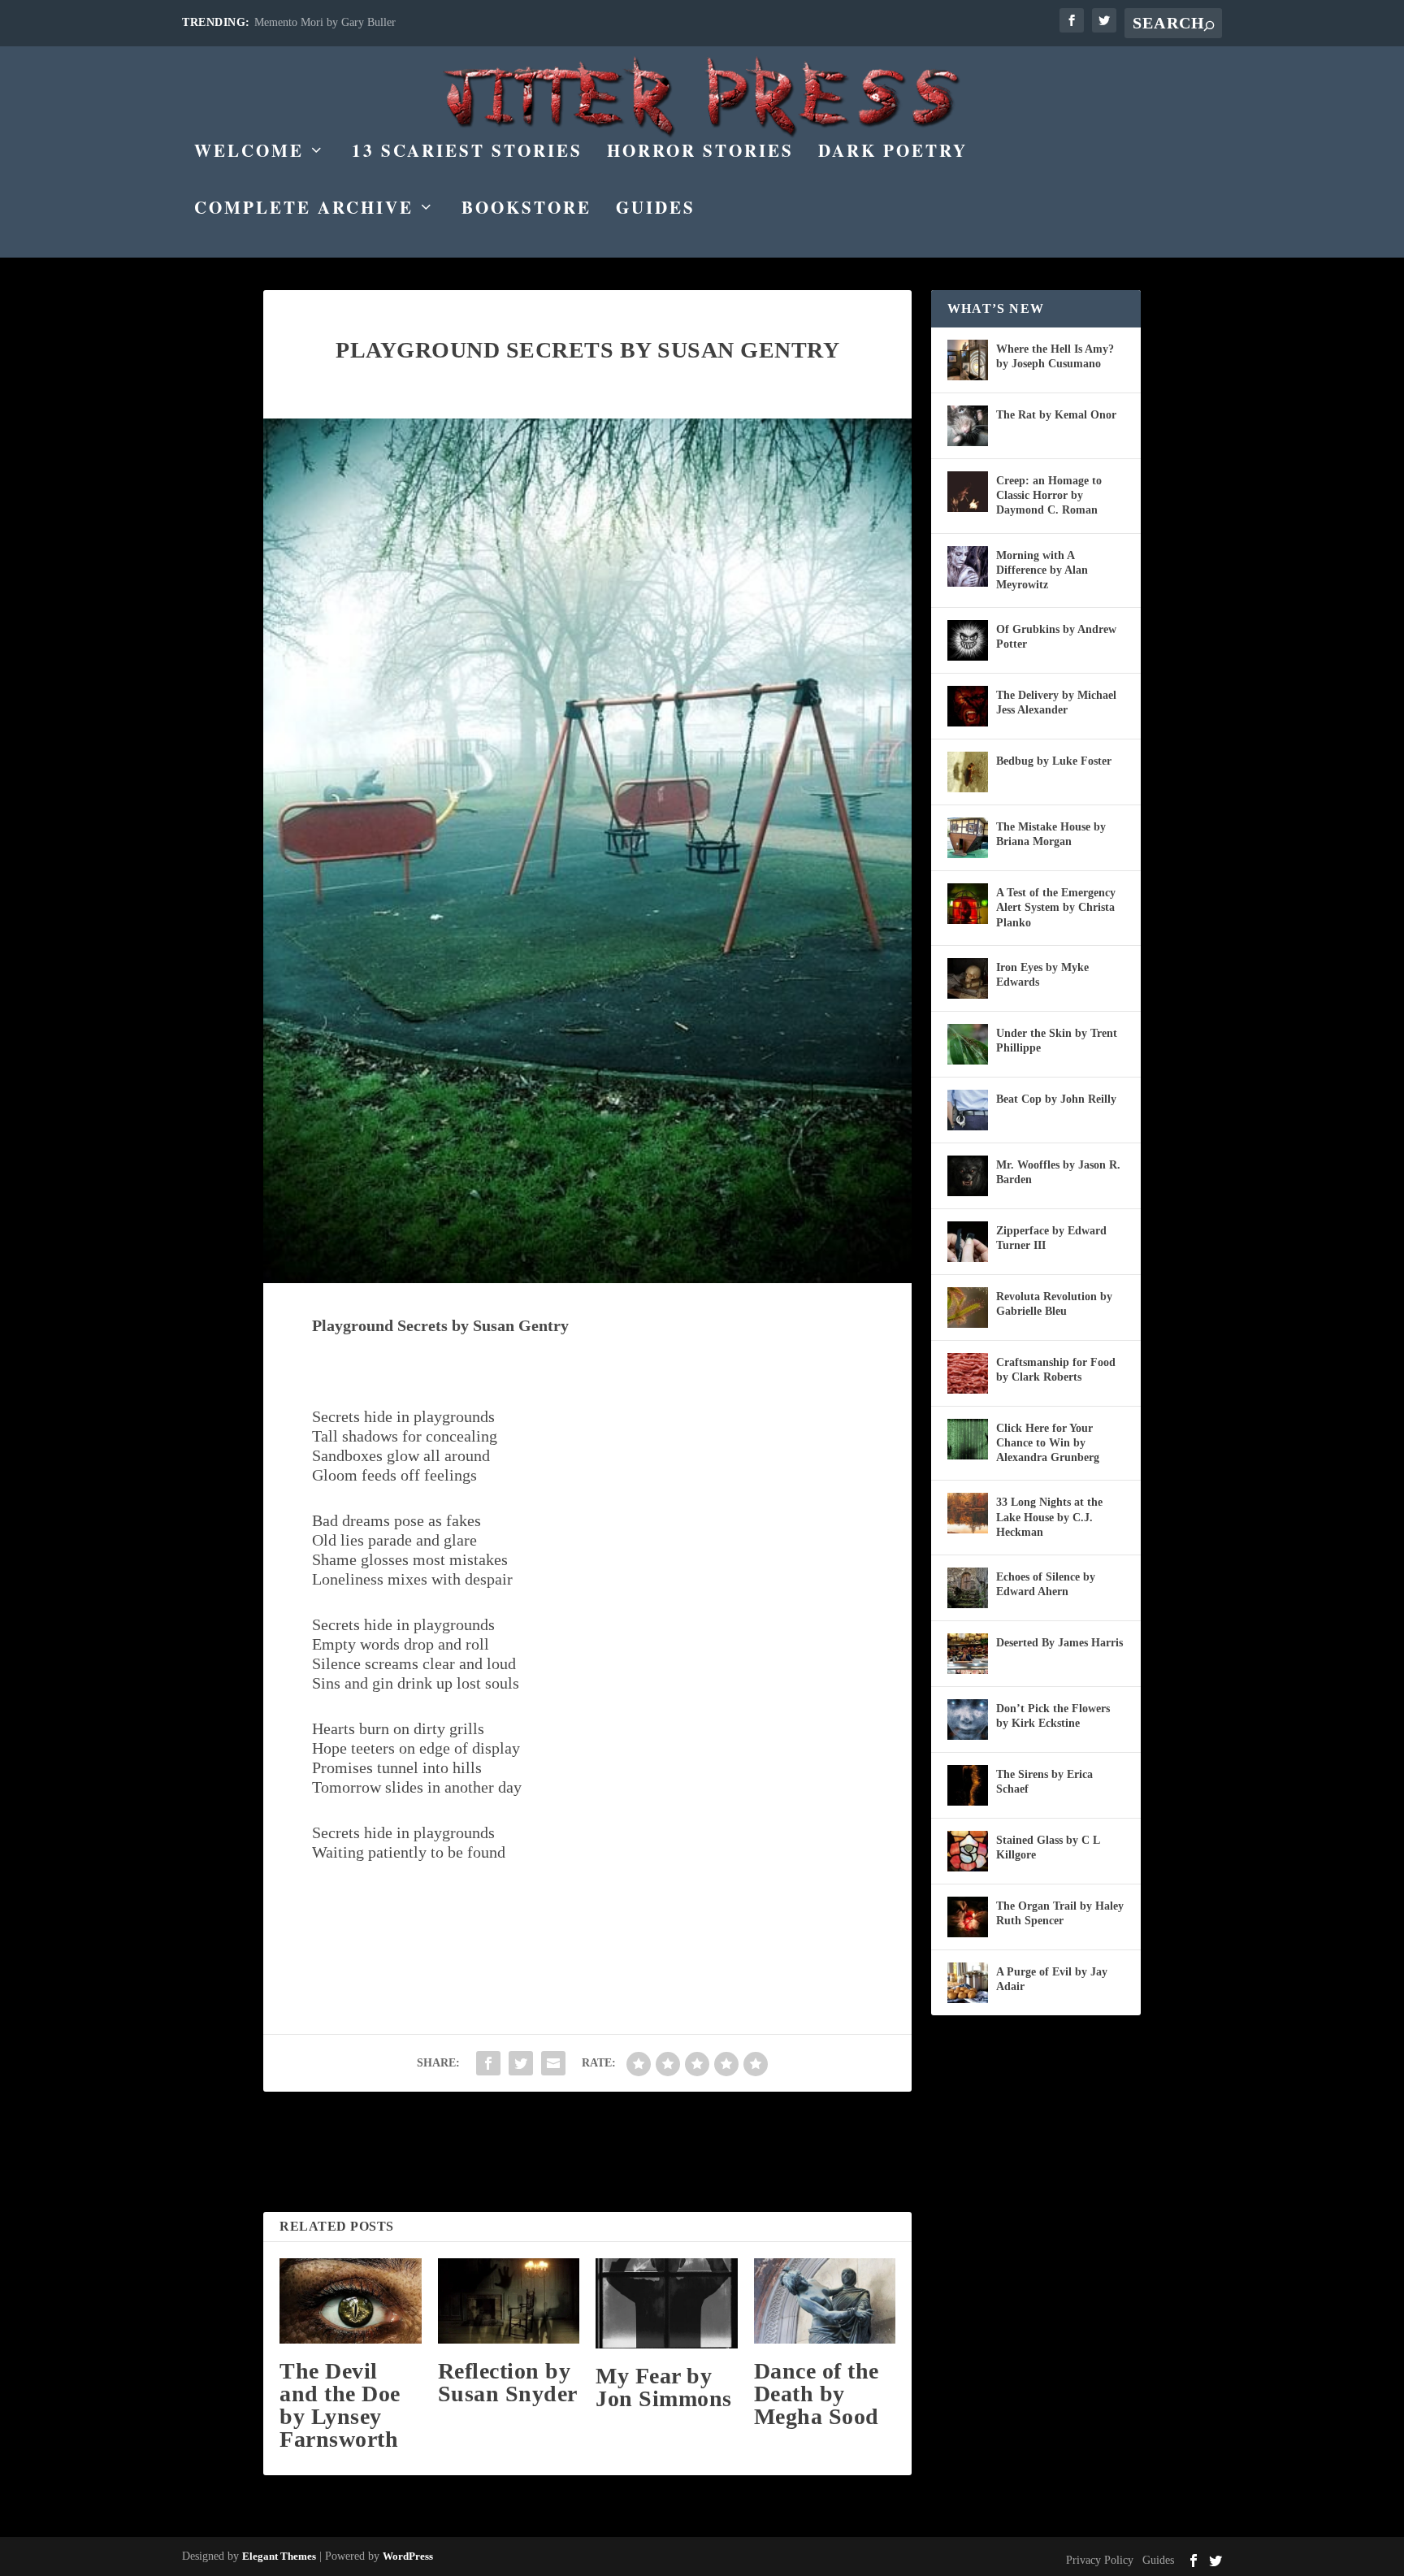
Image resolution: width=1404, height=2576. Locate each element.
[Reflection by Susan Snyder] (509, 2301)
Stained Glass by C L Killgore (1048, 1847)
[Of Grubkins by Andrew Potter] (968, 640)
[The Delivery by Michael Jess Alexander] (968, 706)
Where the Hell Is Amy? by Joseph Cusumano (1055, 356)
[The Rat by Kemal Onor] (968, 426)
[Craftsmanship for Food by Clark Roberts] (968, 1373)
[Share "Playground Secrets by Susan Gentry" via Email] (553, 2063)
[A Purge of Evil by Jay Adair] (968, 1983)
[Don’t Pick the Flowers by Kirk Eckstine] (968, 1720)
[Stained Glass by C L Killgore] (968, 1851)
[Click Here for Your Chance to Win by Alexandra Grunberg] (968, 1439)
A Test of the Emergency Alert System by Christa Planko (1056, 907)
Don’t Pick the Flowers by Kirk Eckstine (1053, 1716)
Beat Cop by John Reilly (1056, 1099)
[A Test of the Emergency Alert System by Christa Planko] (968, 904)
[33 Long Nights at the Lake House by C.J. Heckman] (968, 1513)
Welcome (249, 153)
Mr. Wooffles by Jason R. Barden (1058, 1172)
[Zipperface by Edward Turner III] (968, 1242)
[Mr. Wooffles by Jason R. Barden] (968, 1176)
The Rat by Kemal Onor (1056, 415)
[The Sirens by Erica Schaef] (968, 1785)
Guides (656, 210)
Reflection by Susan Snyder (508, 2382)
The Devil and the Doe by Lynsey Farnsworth (340, 2405)
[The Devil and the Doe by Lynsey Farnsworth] (351, 2301)
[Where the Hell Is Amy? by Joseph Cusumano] (968, 360)
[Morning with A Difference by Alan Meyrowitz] (968, 566)
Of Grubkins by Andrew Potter (1056, 637)
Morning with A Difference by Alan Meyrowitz (1042, 570)
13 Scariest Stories (467, 153)
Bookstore (526, 210)
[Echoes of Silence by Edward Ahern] (968, 1588)
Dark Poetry (893, 153)
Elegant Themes (279, 2556)
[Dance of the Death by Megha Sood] (825, 2301)
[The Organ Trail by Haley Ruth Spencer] (968, 1917)
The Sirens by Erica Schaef (1044, 1782)
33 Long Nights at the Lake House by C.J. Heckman (1049, 1517)
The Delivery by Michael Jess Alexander (1056, 703)
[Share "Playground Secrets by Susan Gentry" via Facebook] (488, 2063)
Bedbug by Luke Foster (1054, 761)
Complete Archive (304, 210)
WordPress (408, 2556)
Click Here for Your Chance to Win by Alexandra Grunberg (1048, 1443)
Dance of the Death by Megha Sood (817, 2394)
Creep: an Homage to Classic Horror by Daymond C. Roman (1049, 495)
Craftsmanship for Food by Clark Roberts (1056, 1370)
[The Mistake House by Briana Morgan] (968, 838)
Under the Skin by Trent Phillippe (1057, 1041)
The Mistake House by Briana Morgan (1051, 834)
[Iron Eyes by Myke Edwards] (968, 978)
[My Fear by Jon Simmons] (667, 2303)
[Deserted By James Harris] (968, 1654)
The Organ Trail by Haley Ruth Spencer (1060, 1913)
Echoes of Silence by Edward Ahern (1046, 1584)
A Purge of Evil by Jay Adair (1052, 1979)
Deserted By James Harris (1059, 1643)
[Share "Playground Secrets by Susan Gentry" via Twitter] (521, 2063)
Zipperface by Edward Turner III (1051, 1238)
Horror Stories (700, 153)
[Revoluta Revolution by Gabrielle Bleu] (968, 1308)
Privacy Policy (1100, 2560)
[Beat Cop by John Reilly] (968, 1110)
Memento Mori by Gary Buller (325, 22)
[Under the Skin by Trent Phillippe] (968, 1044)
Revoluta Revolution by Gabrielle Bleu (1054, 1304)
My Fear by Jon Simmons (664, 2387)
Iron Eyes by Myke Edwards (1042, 975)
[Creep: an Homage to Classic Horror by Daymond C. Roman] (968, 492)
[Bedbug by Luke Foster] (968, 772)
